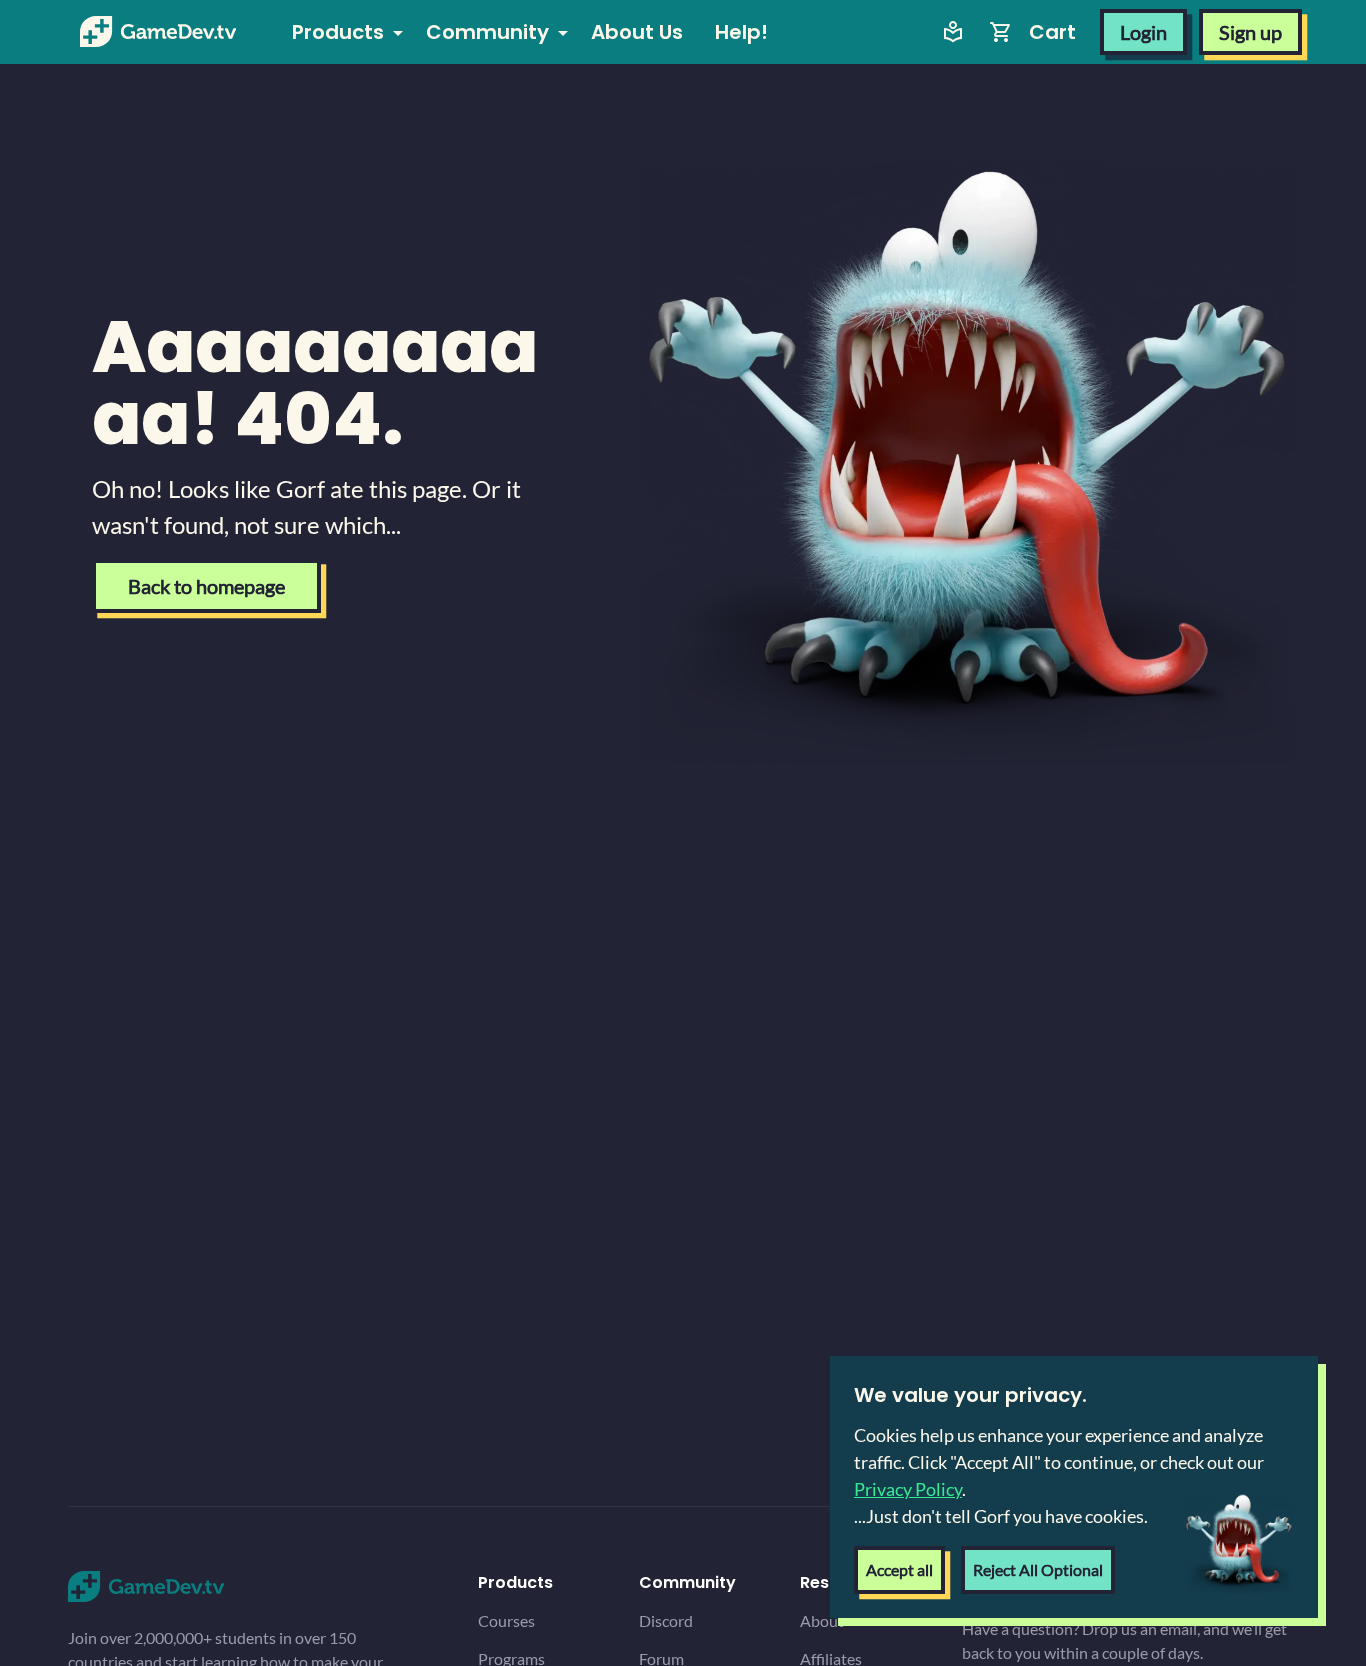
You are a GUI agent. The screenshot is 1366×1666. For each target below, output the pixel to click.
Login (1143, 32)
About (822, 1620)
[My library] (953, 32)
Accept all (899, 1569)
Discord (666, 1620)
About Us (637, 32)
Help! (741, 32)
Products (338, 32)
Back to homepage (206, 586)
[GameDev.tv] (158, 32)
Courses (506, 1620)
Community (487, 32)
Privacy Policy (908, 1489)
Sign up (1250, 32)
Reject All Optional (1038, 1569)
